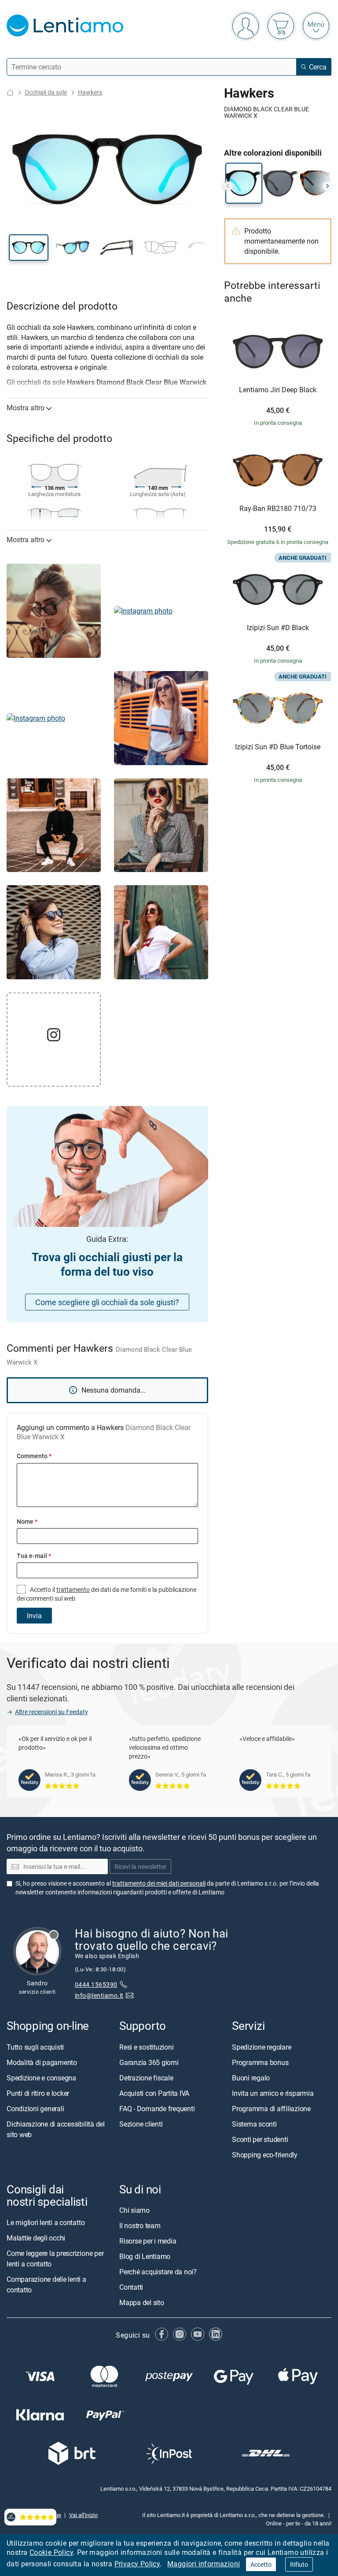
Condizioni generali (35, 2108)
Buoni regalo (251, 2077)
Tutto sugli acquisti (35, 2047)
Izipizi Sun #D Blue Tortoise (278, 747)
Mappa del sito (142, 2302)
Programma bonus (260, 2062)
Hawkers (90, 92)
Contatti (131, 2287)
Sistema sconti (254, 2124)
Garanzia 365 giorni (149, 2062)
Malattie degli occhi (36, 2237)
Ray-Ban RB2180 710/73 (278, 509)
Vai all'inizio (83, 2515)
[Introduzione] (10, 93)
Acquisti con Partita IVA (154, 2093)
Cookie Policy (51, 2552)
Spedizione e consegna (41, 2077)
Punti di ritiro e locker (38, 2093)
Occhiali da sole (46, 92)
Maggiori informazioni (204, 2564)
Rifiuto (299, 2564)
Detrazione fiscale (146, 2077)
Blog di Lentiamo (145, 2256)
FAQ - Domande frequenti (157, 2108)
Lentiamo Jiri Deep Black (278, 390)
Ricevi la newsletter (140, 1866)
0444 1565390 (96, 1984)
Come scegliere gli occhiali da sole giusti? (107, 1302)
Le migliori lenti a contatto (46, 2222)
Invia (34, 1616)
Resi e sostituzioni (146, 2047)
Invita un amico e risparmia (273, 2093)
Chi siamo (134, 2210)
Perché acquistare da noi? (158, 2271)
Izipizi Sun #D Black (278, 628)
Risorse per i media (148, 2240)
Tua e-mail (34, 1556)
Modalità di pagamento (42, 2062)
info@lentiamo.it (99, 1995)
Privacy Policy (137, 2564)
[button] (29, 248)
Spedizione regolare (261, 2047)
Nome (27, 1521)
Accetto (261, 2564)
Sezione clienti (141, 2124)
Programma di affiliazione (271, 2108)
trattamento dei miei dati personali (159, 1883)
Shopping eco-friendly (265, 2154)
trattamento (73, 1589)
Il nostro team (140, 2225)
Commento (34, 1456)
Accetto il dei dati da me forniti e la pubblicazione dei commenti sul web (107, 1594)
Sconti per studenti (260, 2139)
